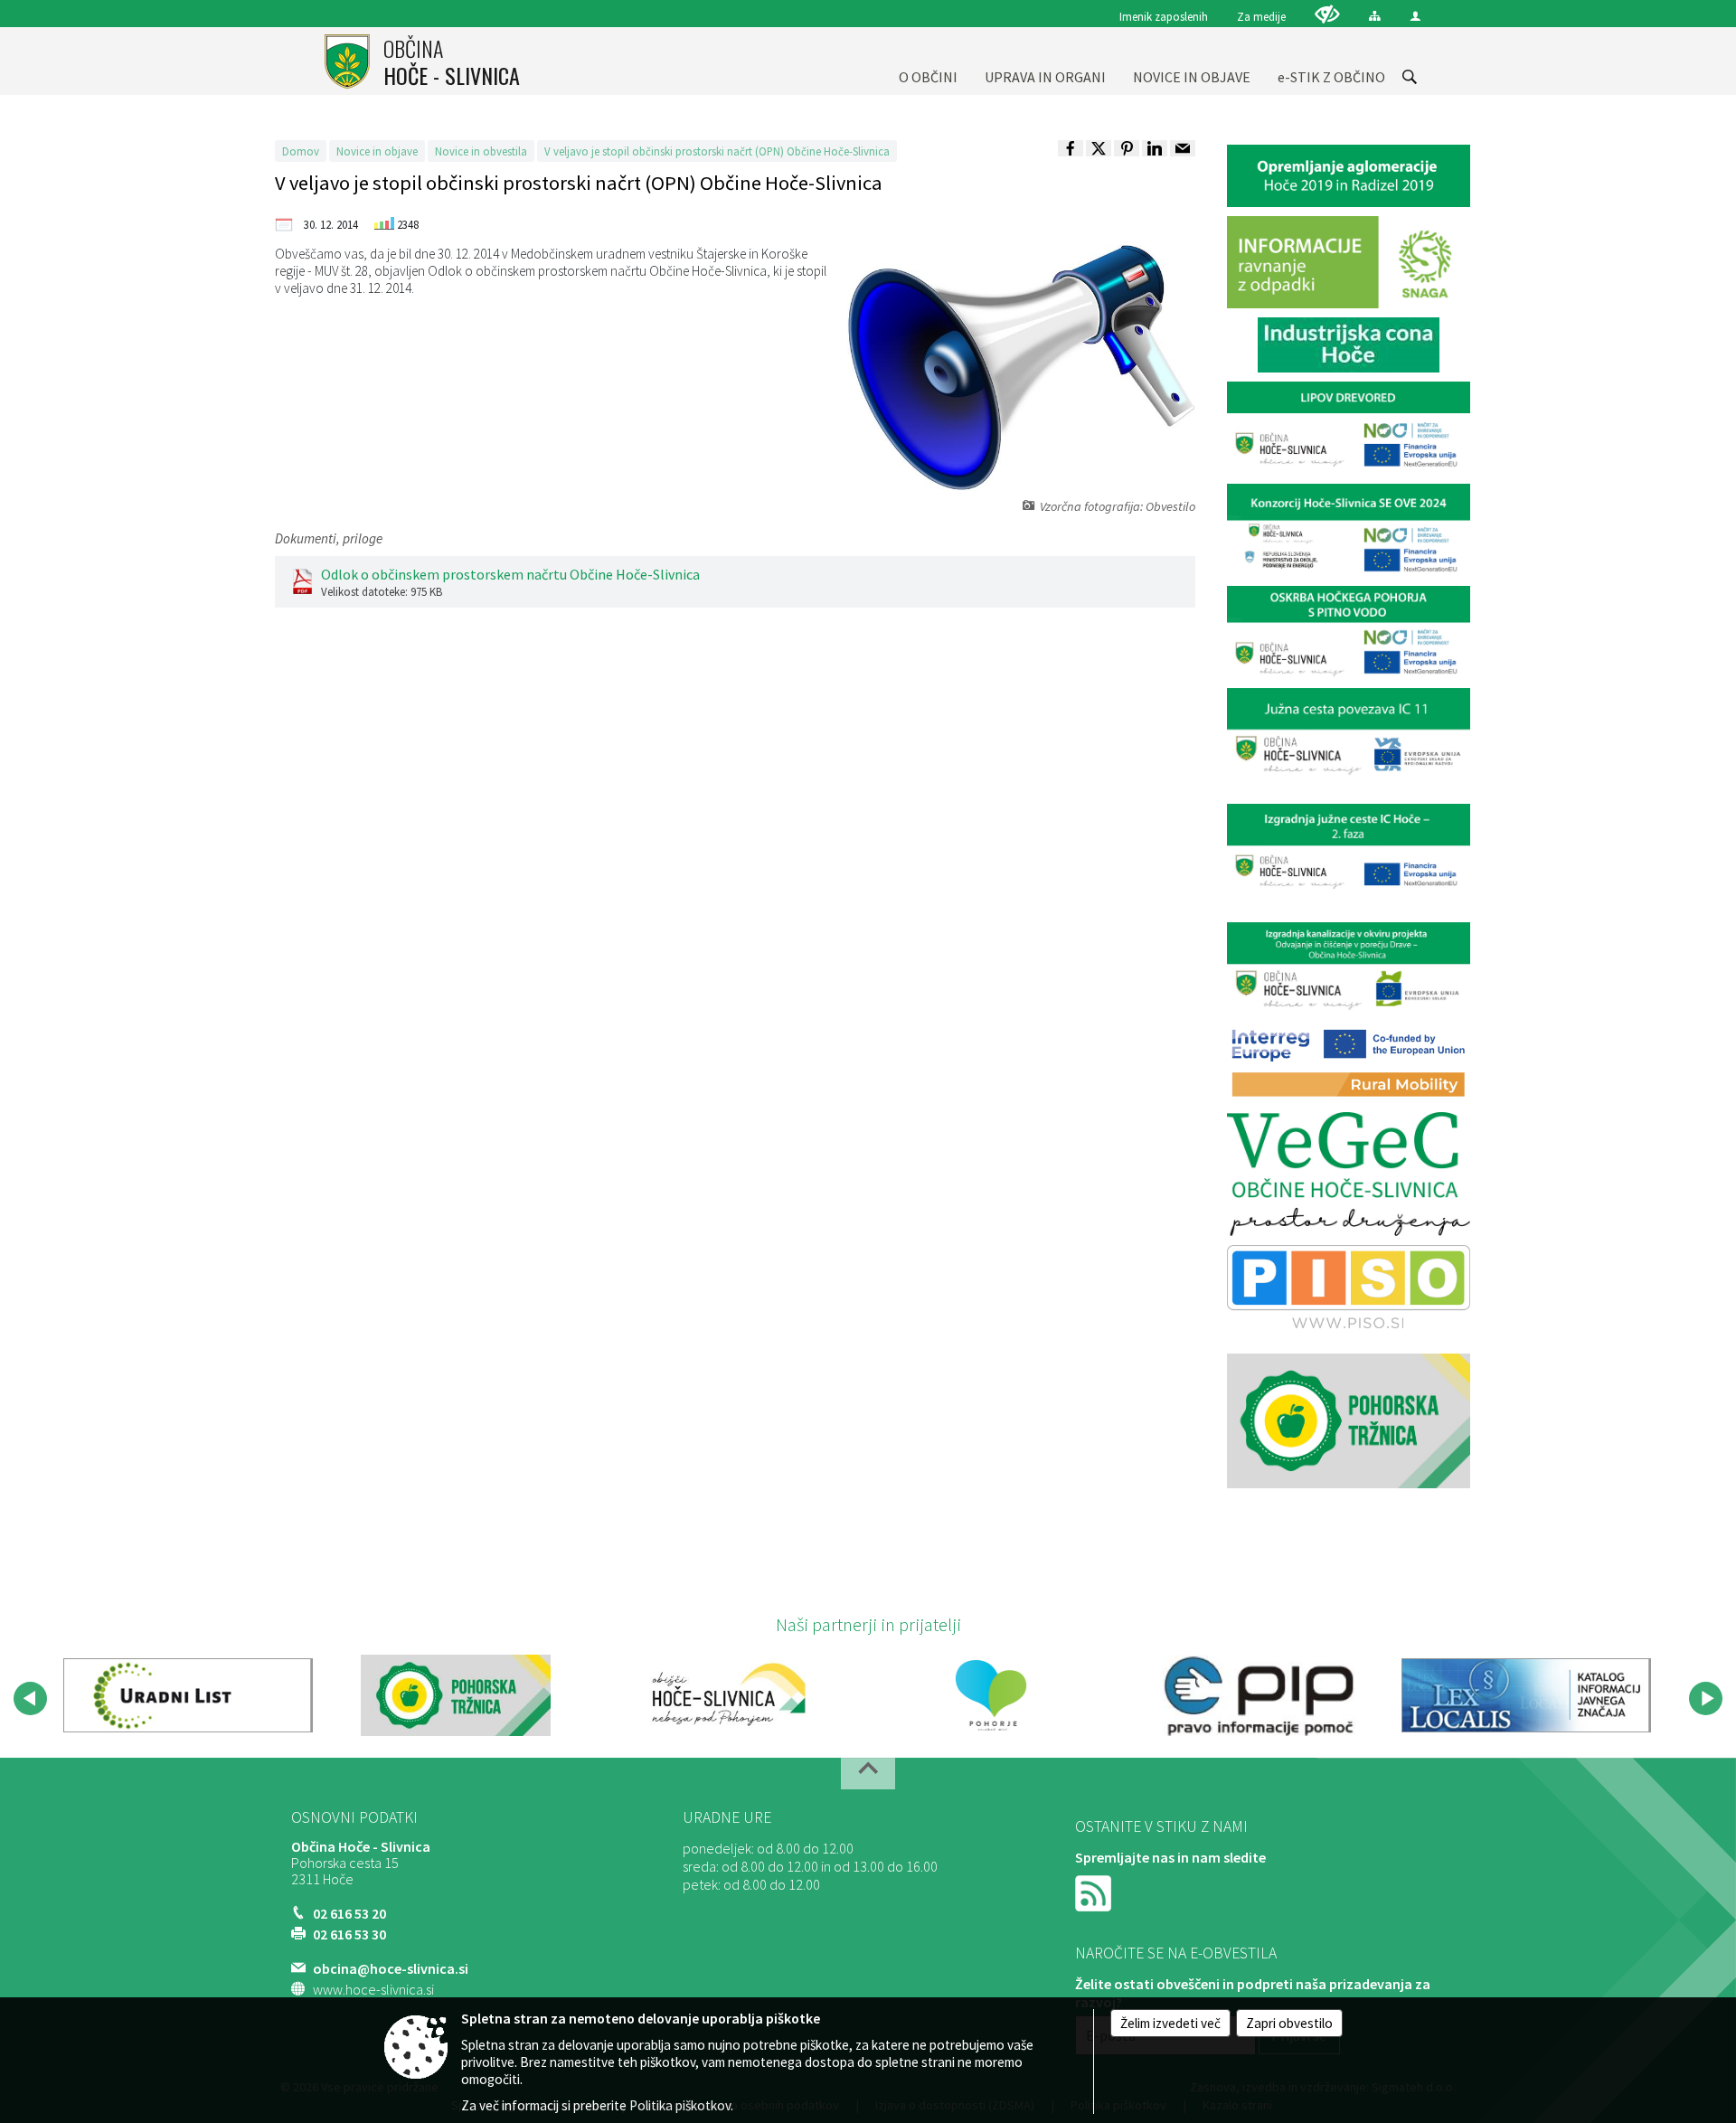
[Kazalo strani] (1375, 16)
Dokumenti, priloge (329, 538)
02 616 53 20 (349, 1913)
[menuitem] (928, 61)
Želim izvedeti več (1170, 2023)
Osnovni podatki (354, 1817)
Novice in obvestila (481, 151)
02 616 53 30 (349, 1934)
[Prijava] (1415, 16)
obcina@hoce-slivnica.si (391, 1968)
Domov (301, 151)
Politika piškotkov (680, 2105)
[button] (30, 1698)
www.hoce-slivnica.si (373, 1989)
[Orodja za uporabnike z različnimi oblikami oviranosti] (1327, 14)
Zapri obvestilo (1289, 2023)
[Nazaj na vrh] (868, 1774)
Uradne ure (727, 1817)
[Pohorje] (991, 1695)
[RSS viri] (1095, 1892)
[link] (1071, 148)
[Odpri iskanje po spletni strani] (1410, 77)
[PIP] (1259, 1695)
